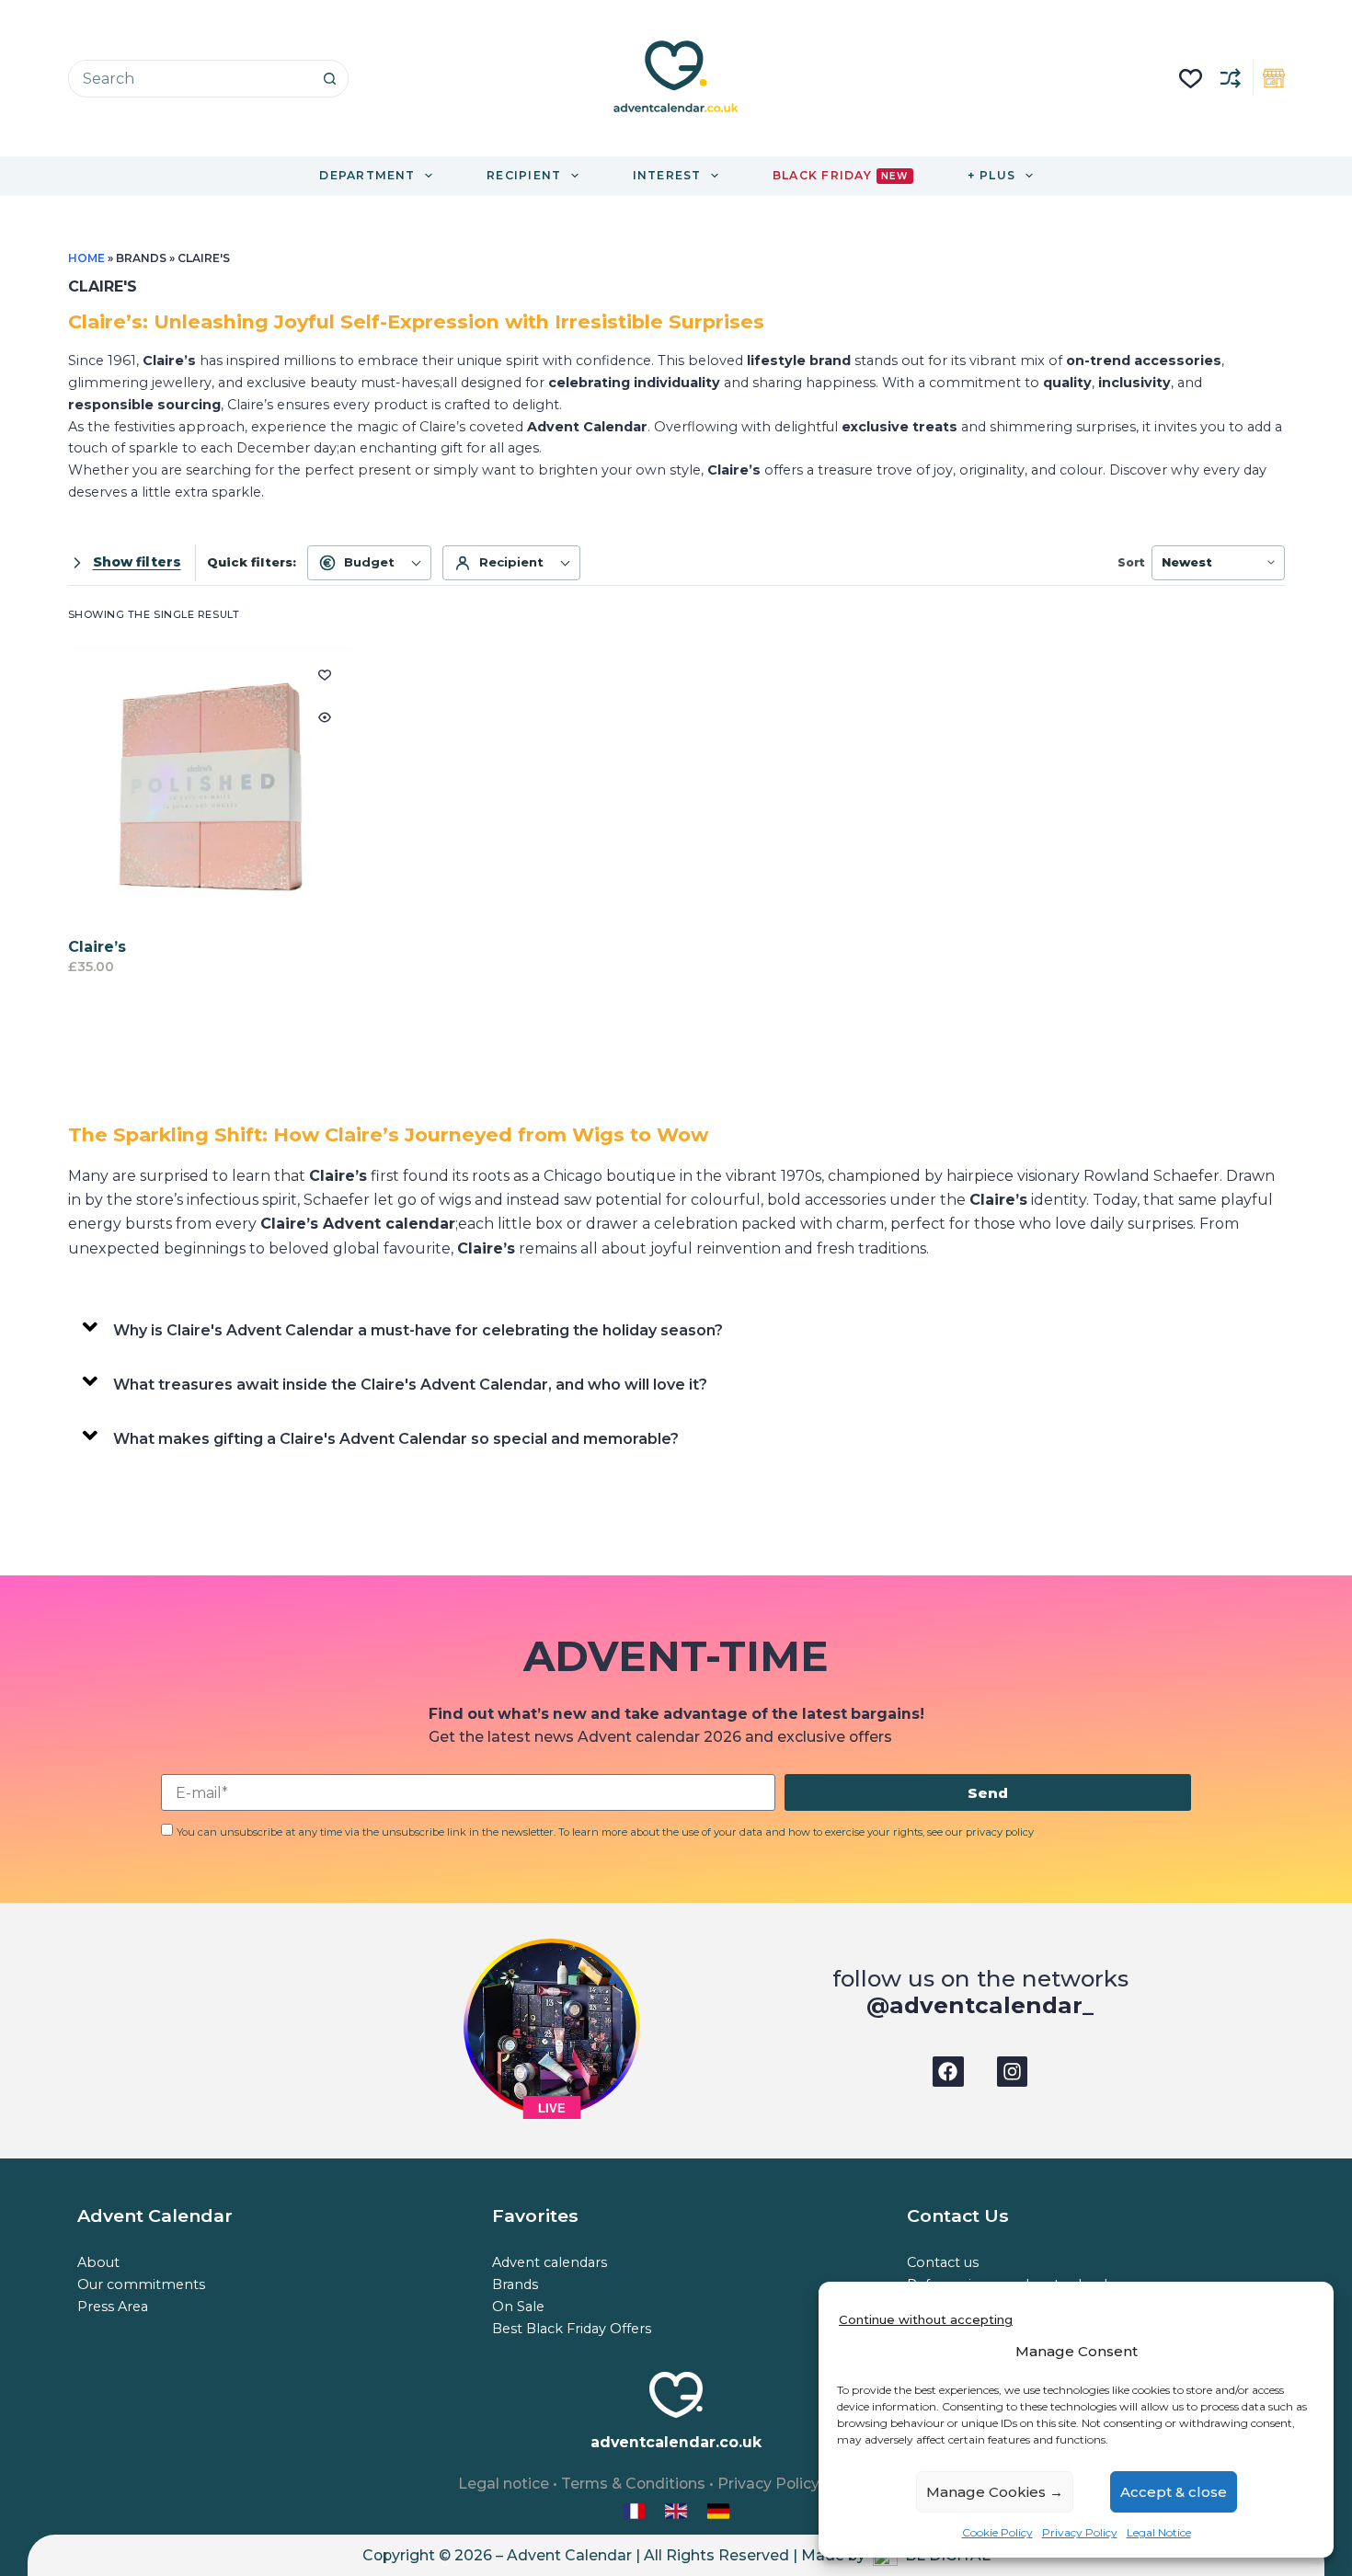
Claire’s (97, 947)
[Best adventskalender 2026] (718, 2510)
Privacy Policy (1080, 2532)
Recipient (511, 562)
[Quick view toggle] (325, 717)
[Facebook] (948, 2072)
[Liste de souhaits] (1191, 79)
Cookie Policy (997, 2532)
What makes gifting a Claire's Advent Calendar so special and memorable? (396, 1439)
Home (86, 258)
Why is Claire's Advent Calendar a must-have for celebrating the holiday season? (418, 1330)
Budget (369, 562)
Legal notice (504, 2484)
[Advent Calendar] (678, 2510)
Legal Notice (1159, 2532)
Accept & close (1174, 2492)
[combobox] (190, 79)
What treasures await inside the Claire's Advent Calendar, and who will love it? (410, 1385)
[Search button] (330, 79)
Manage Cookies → (995, 2492)
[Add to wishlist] (325, 674)
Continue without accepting (926, 2319)
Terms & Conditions (633, 2484)
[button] (676, 1327)
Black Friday (840, 175)
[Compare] (1231, 78)
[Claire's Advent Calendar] (211, 789)
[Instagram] (1013, 2072)
